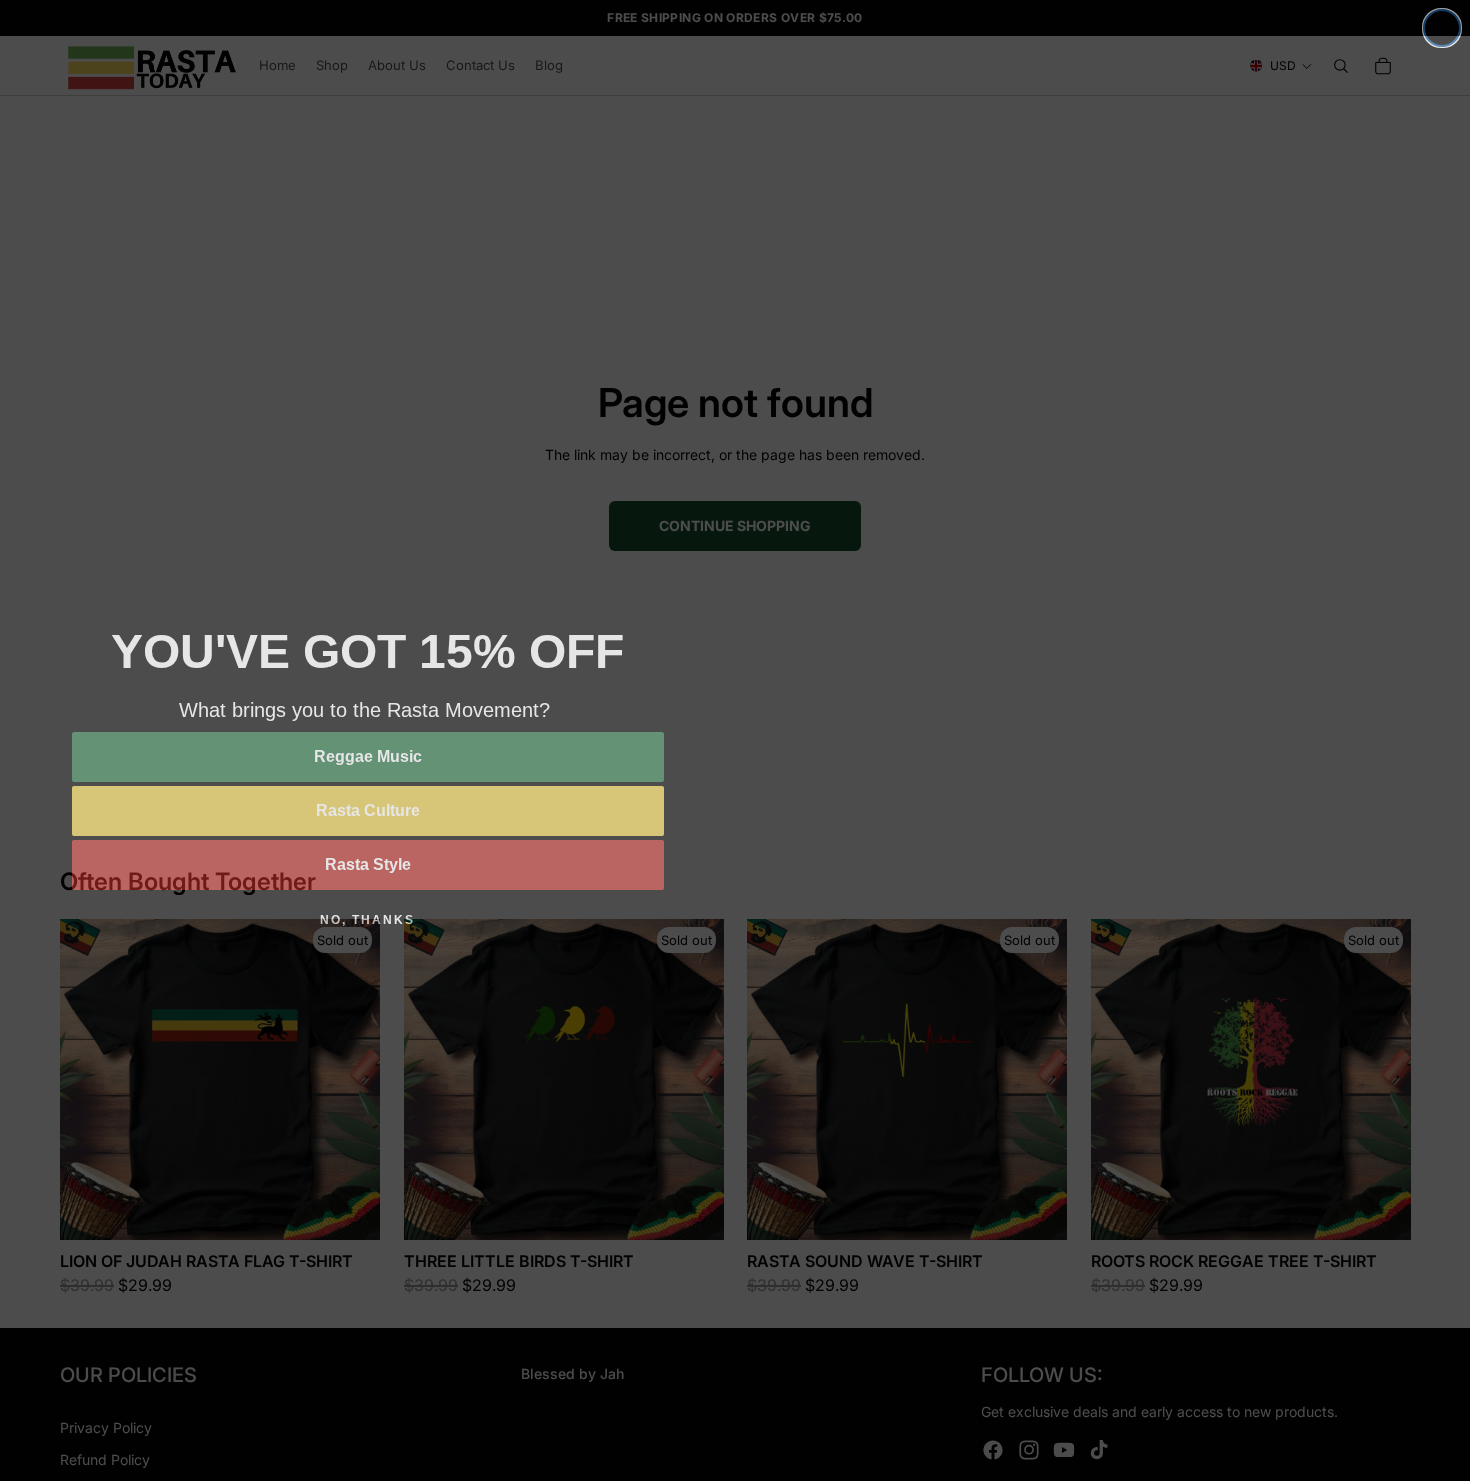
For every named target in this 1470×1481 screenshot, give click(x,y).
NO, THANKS (367, 920)
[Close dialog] (1442, 28)
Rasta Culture (368, 810)
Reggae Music (368, 756)
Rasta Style (368, 864)
